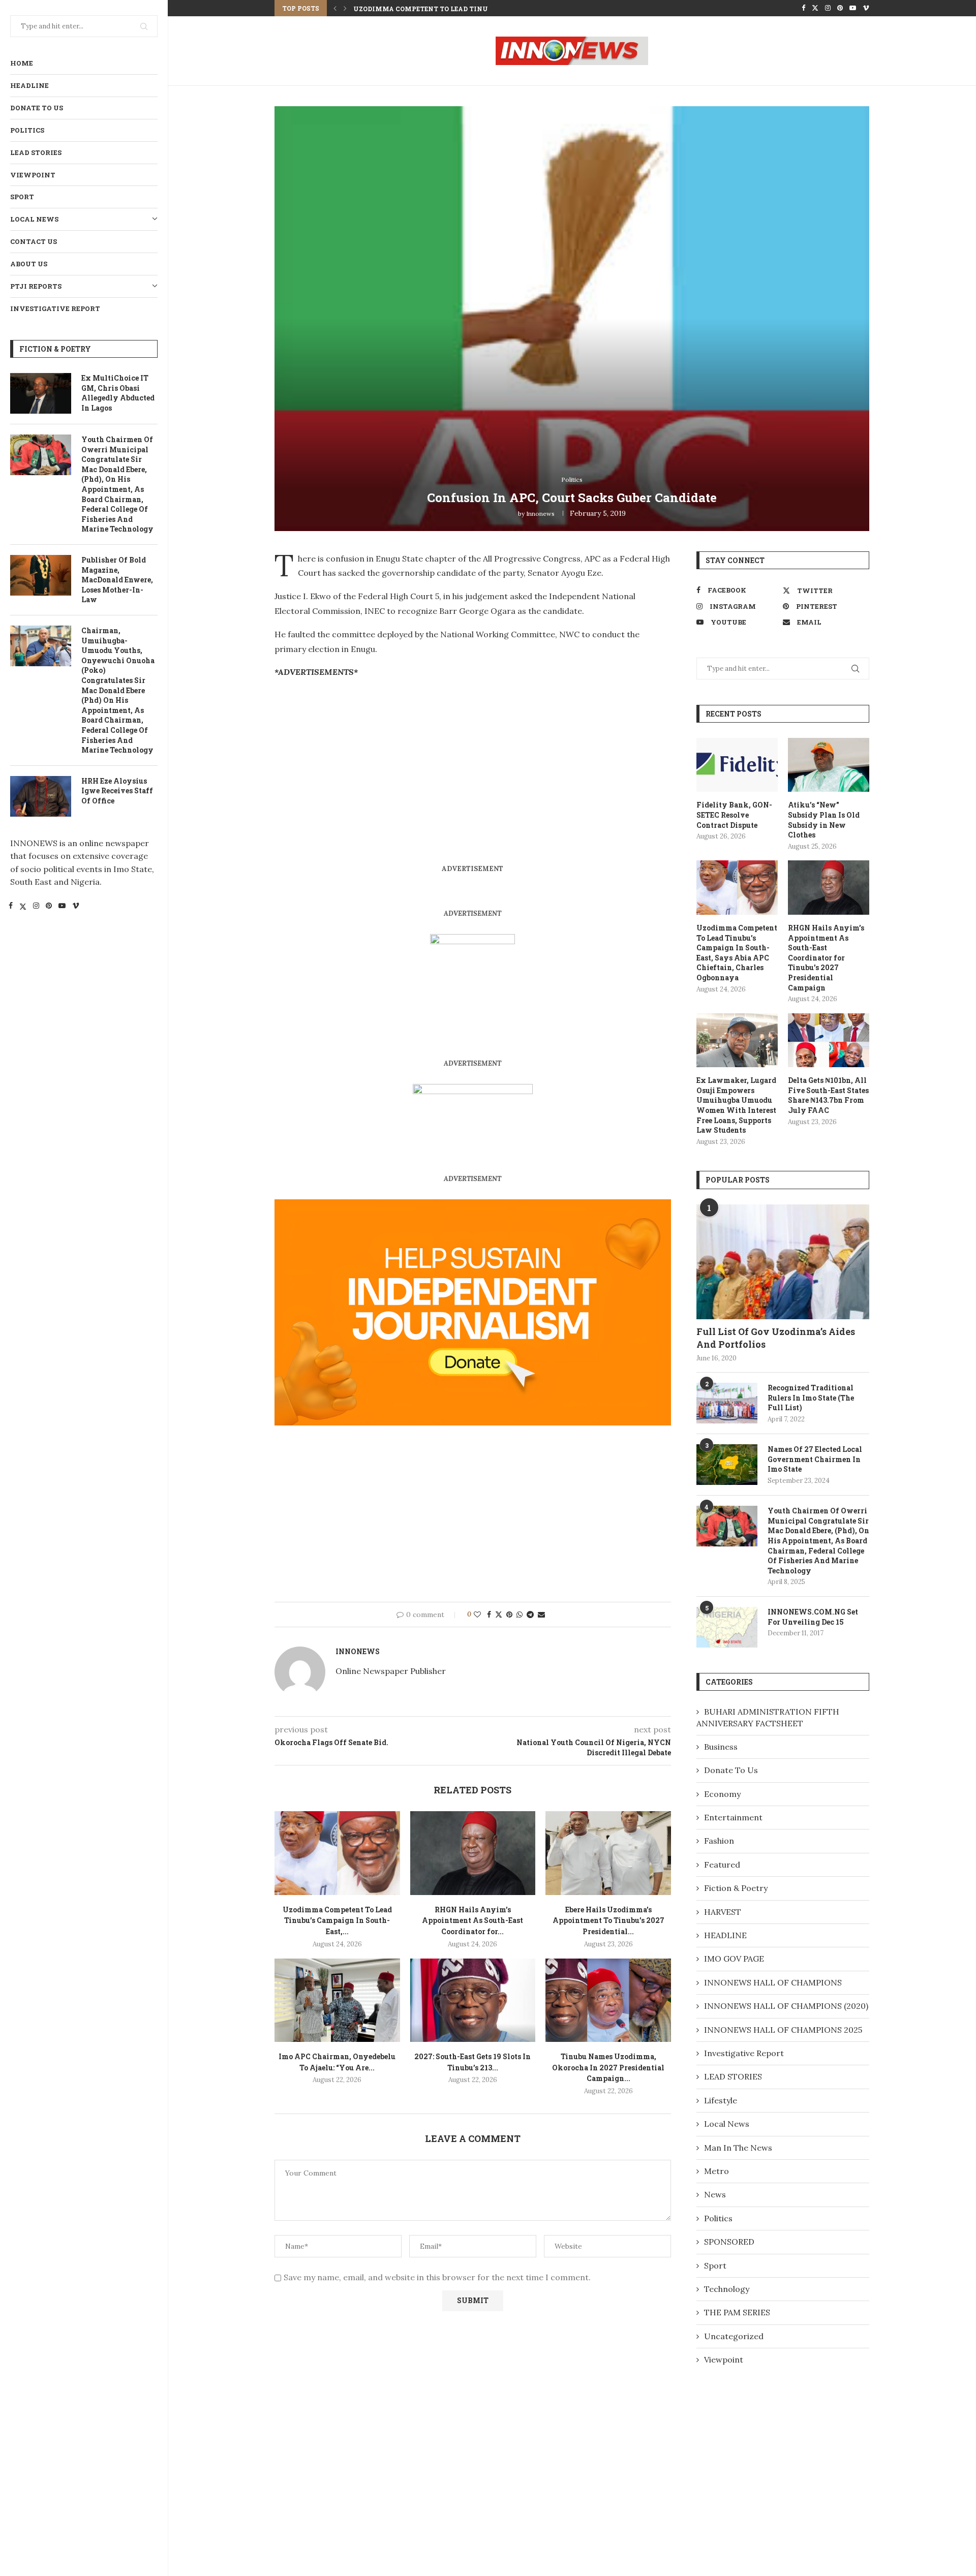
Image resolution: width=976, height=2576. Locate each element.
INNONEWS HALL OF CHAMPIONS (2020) (786, 2006)
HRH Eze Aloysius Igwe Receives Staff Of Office (117, 791)
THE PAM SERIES (737, 2312)
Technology (727, 2289)
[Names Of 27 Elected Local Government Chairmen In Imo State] (727, 1465)
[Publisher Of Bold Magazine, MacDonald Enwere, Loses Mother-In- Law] (41, 575)
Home (22, 63)
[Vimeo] (76, 907)
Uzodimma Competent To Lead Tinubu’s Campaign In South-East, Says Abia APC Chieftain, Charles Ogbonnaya (737, 953)
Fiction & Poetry (736, 1888)
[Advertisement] (360, 759)
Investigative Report (55, 308)
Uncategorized (734, 2336)
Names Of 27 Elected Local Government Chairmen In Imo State (815, 1459)
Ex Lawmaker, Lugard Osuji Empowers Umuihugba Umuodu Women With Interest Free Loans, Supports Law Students (736, 1105)
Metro (716, 2171)
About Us (29, 264)
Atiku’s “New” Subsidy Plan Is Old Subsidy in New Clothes (824, 820)
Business (721, 1747)
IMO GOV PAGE (734, 1959)
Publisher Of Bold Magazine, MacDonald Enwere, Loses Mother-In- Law (117, 580)
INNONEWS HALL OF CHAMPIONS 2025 (783, 2030)
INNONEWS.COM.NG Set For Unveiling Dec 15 (813, 1617)
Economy (722, 1794)
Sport (22, 197)
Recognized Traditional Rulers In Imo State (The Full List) (811, 1398)
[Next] (345, 8)
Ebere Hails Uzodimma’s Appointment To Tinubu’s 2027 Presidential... (608, 1920)
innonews (540, 514)
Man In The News (738, 2148)
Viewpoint (33, 175)
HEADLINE (29, 85)
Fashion (719, 1841)
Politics (27, 130)
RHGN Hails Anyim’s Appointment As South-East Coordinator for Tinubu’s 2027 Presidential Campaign (826, 958)
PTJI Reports (36, 286)
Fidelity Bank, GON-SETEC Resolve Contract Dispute (734, 815)
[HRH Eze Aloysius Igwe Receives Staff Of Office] (41, 796)
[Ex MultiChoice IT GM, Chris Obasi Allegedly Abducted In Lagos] (41, 393)
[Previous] (335, 8)
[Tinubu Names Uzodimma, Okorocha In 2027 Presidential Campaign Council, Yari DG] (608, 2000)
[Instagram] (36, 907)
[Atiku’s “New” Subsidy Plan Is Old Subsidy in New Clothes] (829, 765)
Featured (722, 1865)
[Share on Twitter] (499, 1615)
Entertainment (733, 1817)
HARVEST (723, 1912)
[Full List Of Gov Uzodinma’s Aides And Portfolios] (783, 1262)
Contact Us (34, 241)
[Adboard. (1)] (473, 1206)
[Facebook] (11, 907)
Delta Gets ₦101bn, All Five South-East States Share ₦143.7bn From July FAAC (828, 1095)
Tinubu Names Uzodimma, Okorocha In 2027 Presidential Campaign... (608, 2067)
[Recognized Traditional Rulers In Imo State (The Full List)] (727, 1403)
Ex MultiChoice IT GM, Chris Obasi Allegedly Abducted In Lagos (118, 393)
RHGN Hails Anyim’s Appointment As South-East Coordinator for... (482, 9)
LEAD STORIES (36, 152)
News (715, 2194)
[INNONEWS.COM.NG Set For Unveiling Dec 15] (727, 1627)
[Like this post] (477, 1615)
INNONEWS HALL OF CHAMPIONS (773, 1982)
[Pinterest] (49, 907)
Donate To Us (37, 108)
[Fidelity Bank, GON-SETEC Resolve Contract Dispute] (737, 765)
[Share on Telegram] (530, 1615)
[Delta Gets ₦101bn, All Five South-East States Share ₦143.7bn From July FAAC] (829, 1041)
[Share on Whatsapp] (520, 1615)
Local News (34, 219)
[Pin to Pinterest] (509, 1615)
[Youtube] (62, 907)
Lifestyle (721, 2100)
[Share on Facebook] (489, 1615)
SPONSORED (729, 2242)
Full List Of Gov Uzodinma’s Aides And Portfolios (776, 1338)
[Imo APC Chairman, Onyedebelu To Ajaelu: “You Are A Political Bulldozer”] (337, 2000)
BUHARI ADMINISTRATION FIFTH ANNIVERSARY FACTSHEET (768, 1717)
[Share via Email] (541, 1615)
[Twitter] (23, 907)
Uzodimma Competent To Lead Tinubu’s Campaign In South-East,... (337, 1920)
